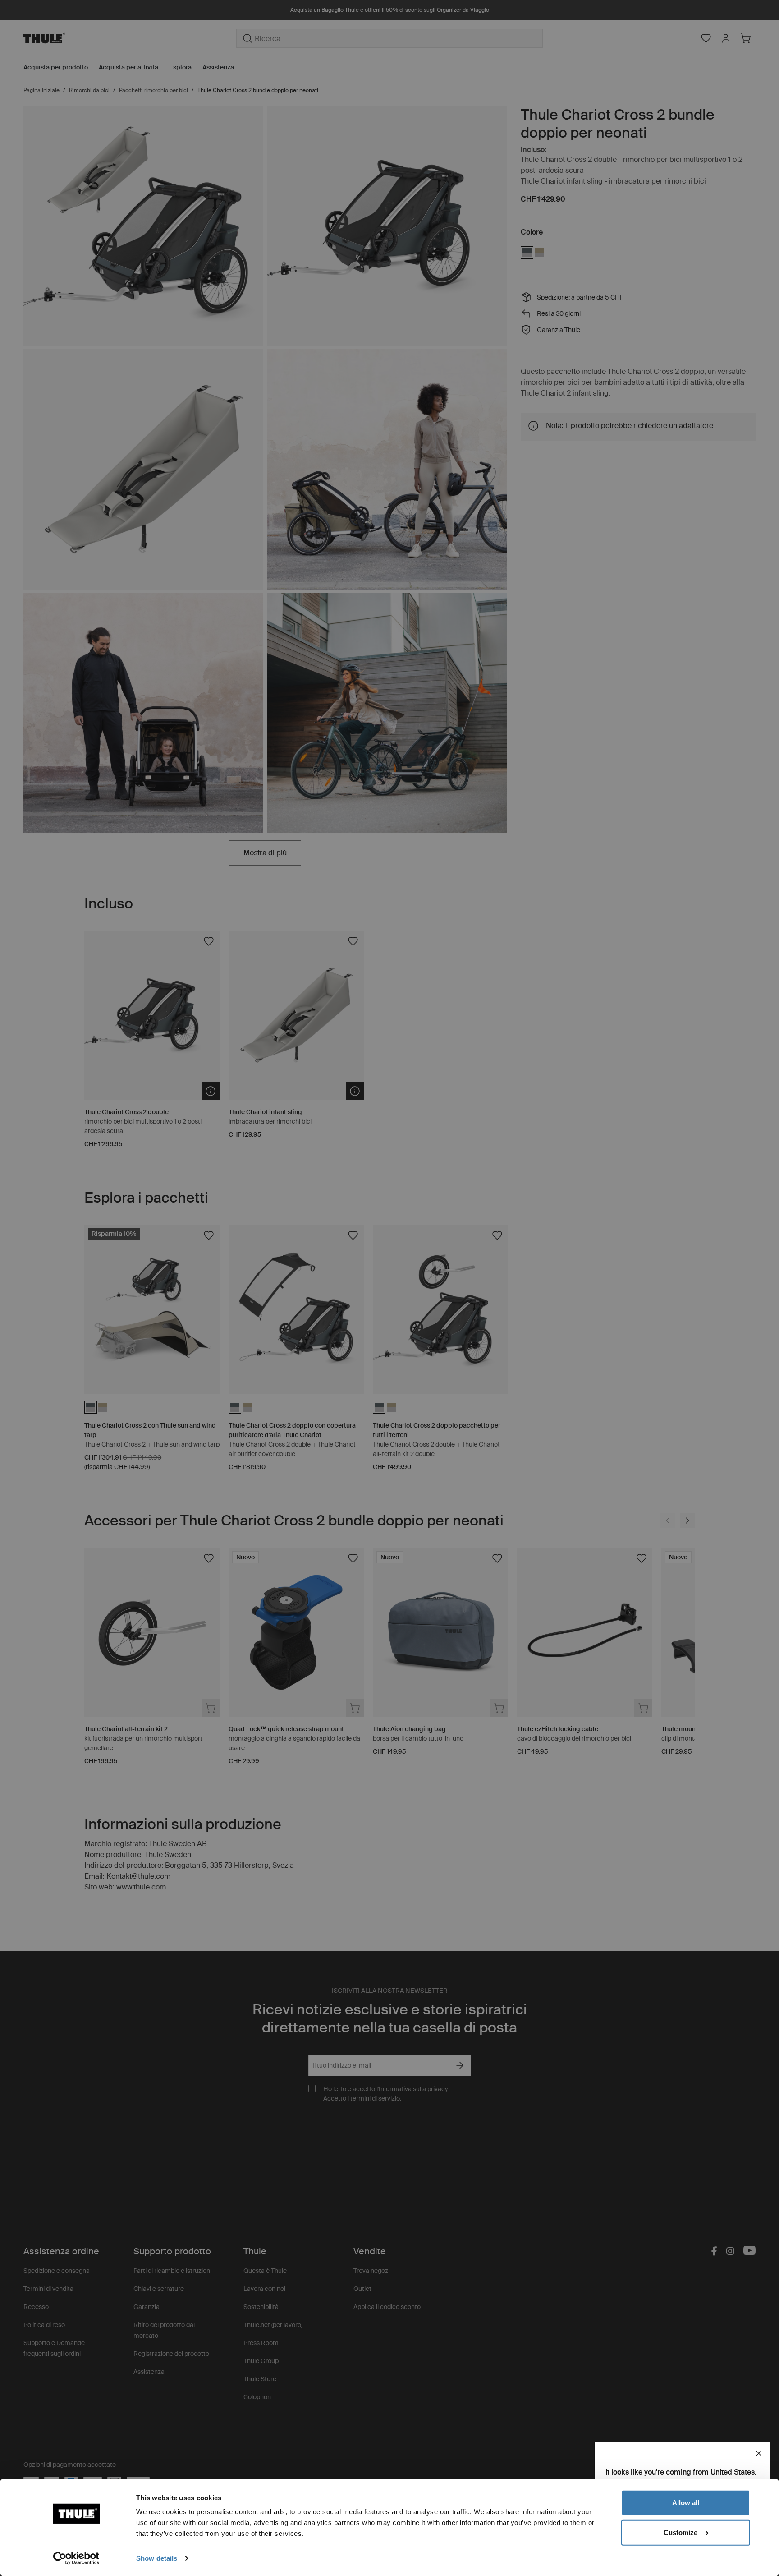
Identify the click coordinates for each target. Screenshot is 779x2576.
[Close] (759, 2453)
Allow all (686, 2503)
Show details (157, 2558)
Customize (680, 2532)
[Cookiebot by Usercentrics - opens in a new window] (76, 2558)
